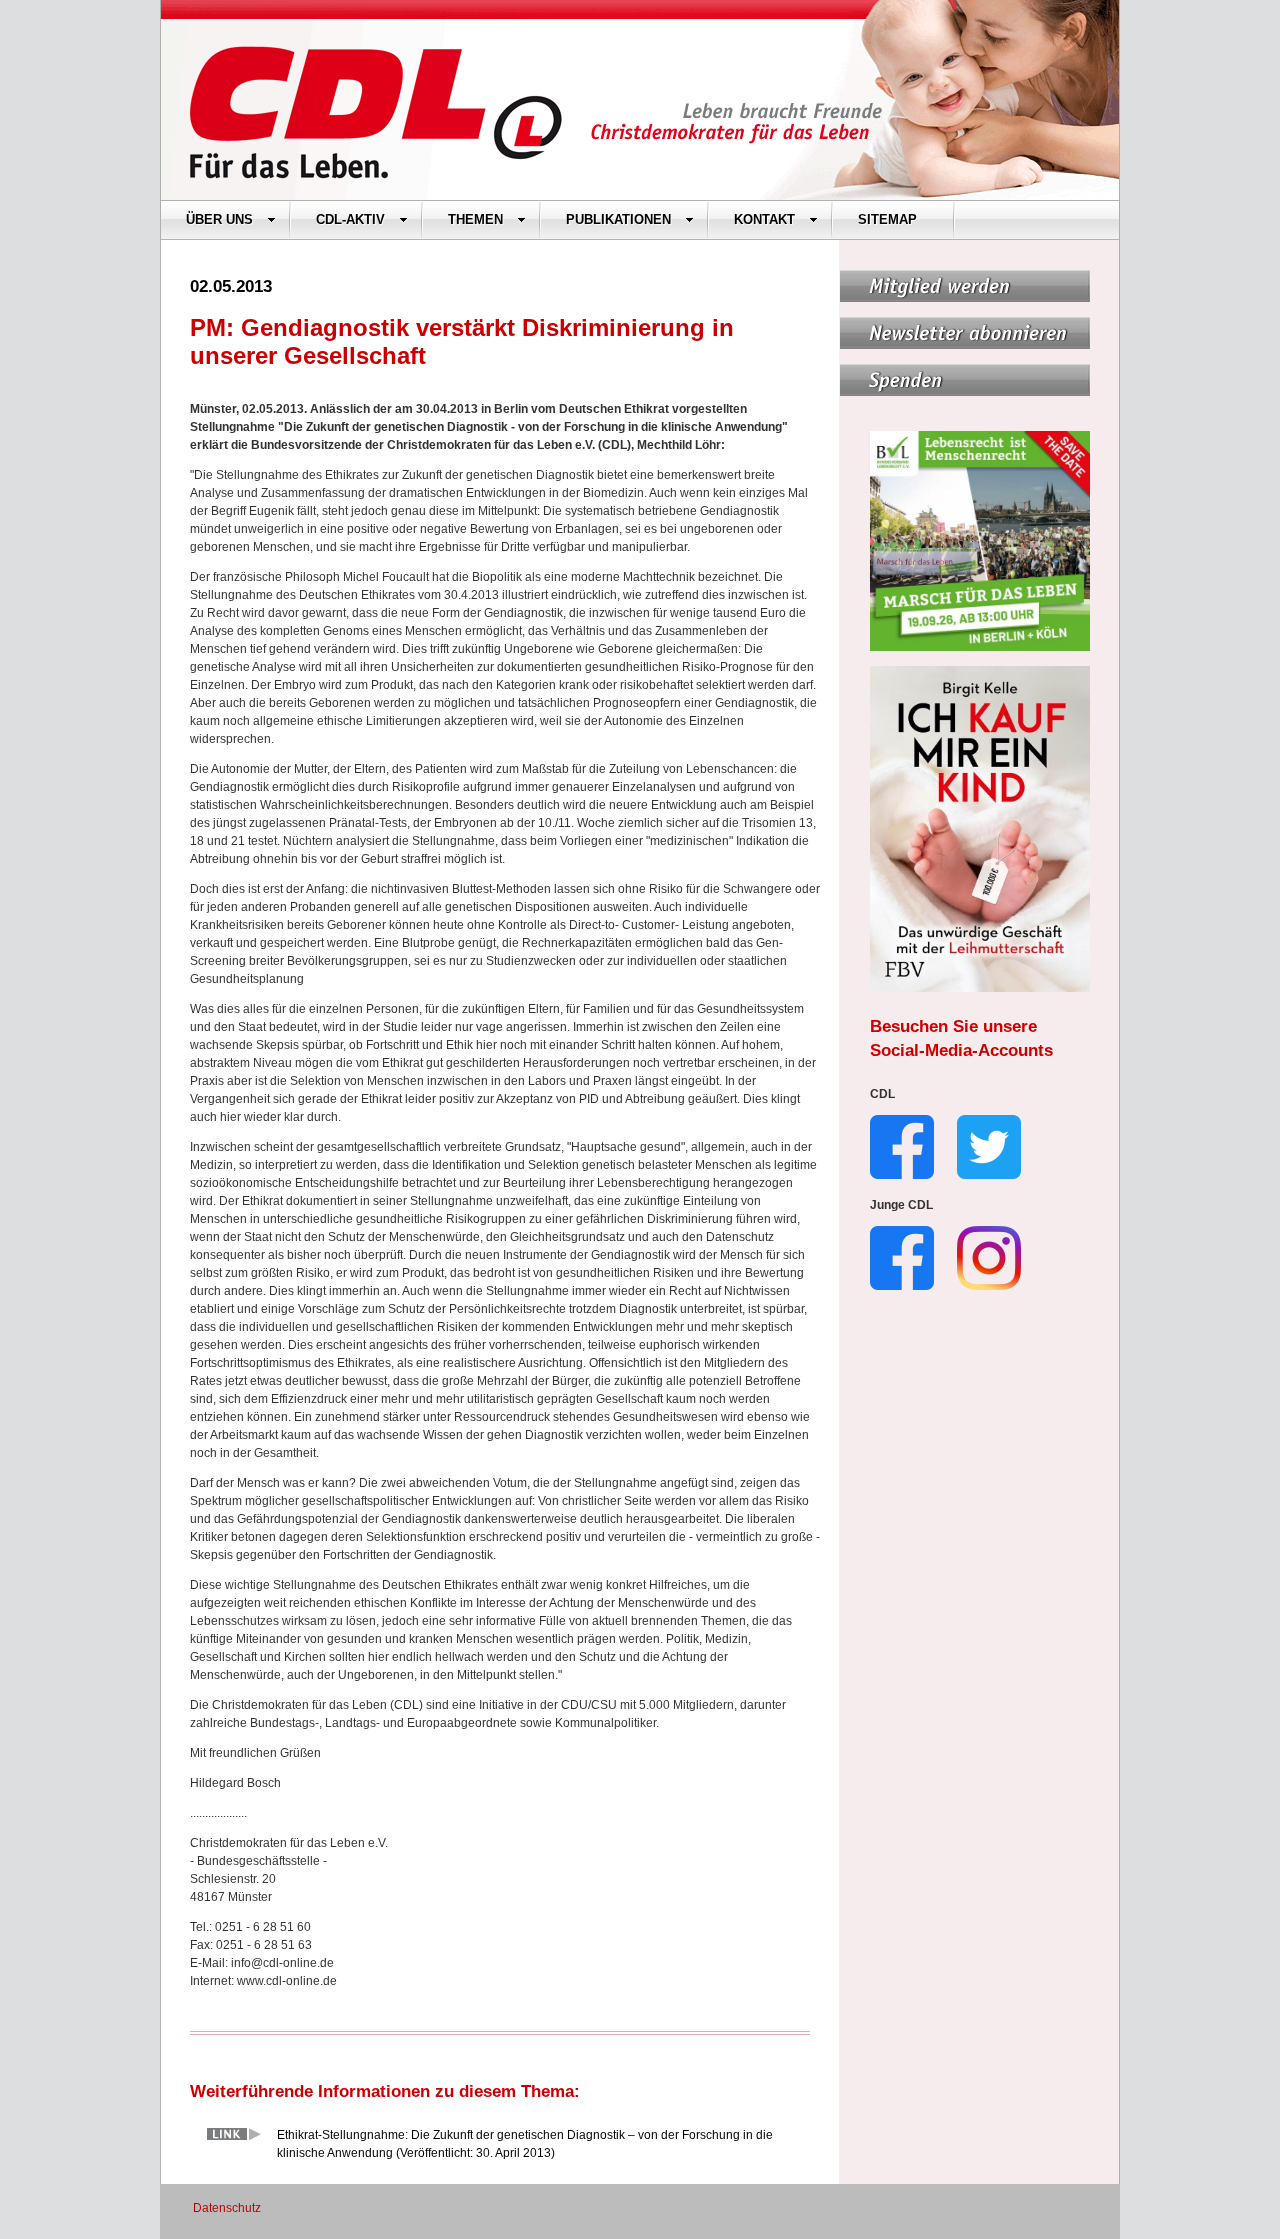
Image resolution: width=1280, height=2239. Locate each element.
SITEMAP (887, 219)
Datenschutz (227, 2208)
